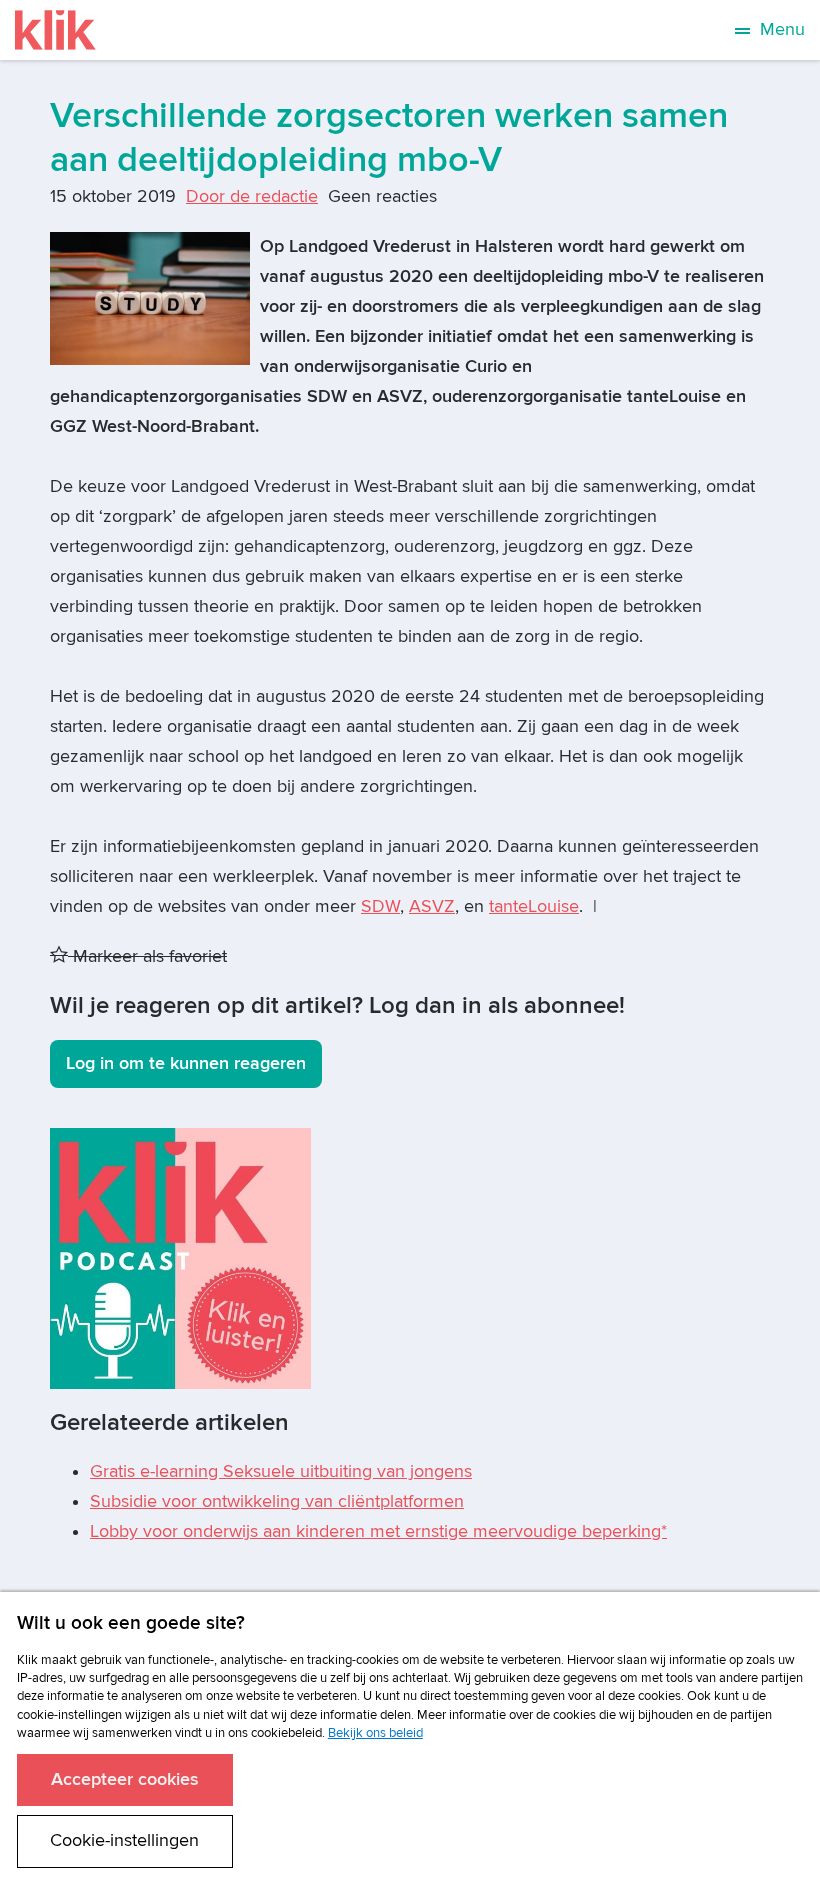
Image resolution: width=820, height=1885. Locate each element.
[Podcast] (180, 1257)
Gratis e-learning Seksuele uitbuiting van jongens (281, 1471)
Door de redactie (252, 196)
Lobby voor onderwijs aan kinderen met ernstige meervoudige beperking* (378, 1531)
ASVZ (432, 906)
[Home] (55, 30)
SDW (380, 906)
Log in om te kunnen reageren (186, 1063)
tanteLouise (534, 906)
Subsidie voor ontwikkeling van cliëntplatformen (277, 1501)
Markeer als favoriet (147, 956)
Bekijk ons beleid (375, 1733)
